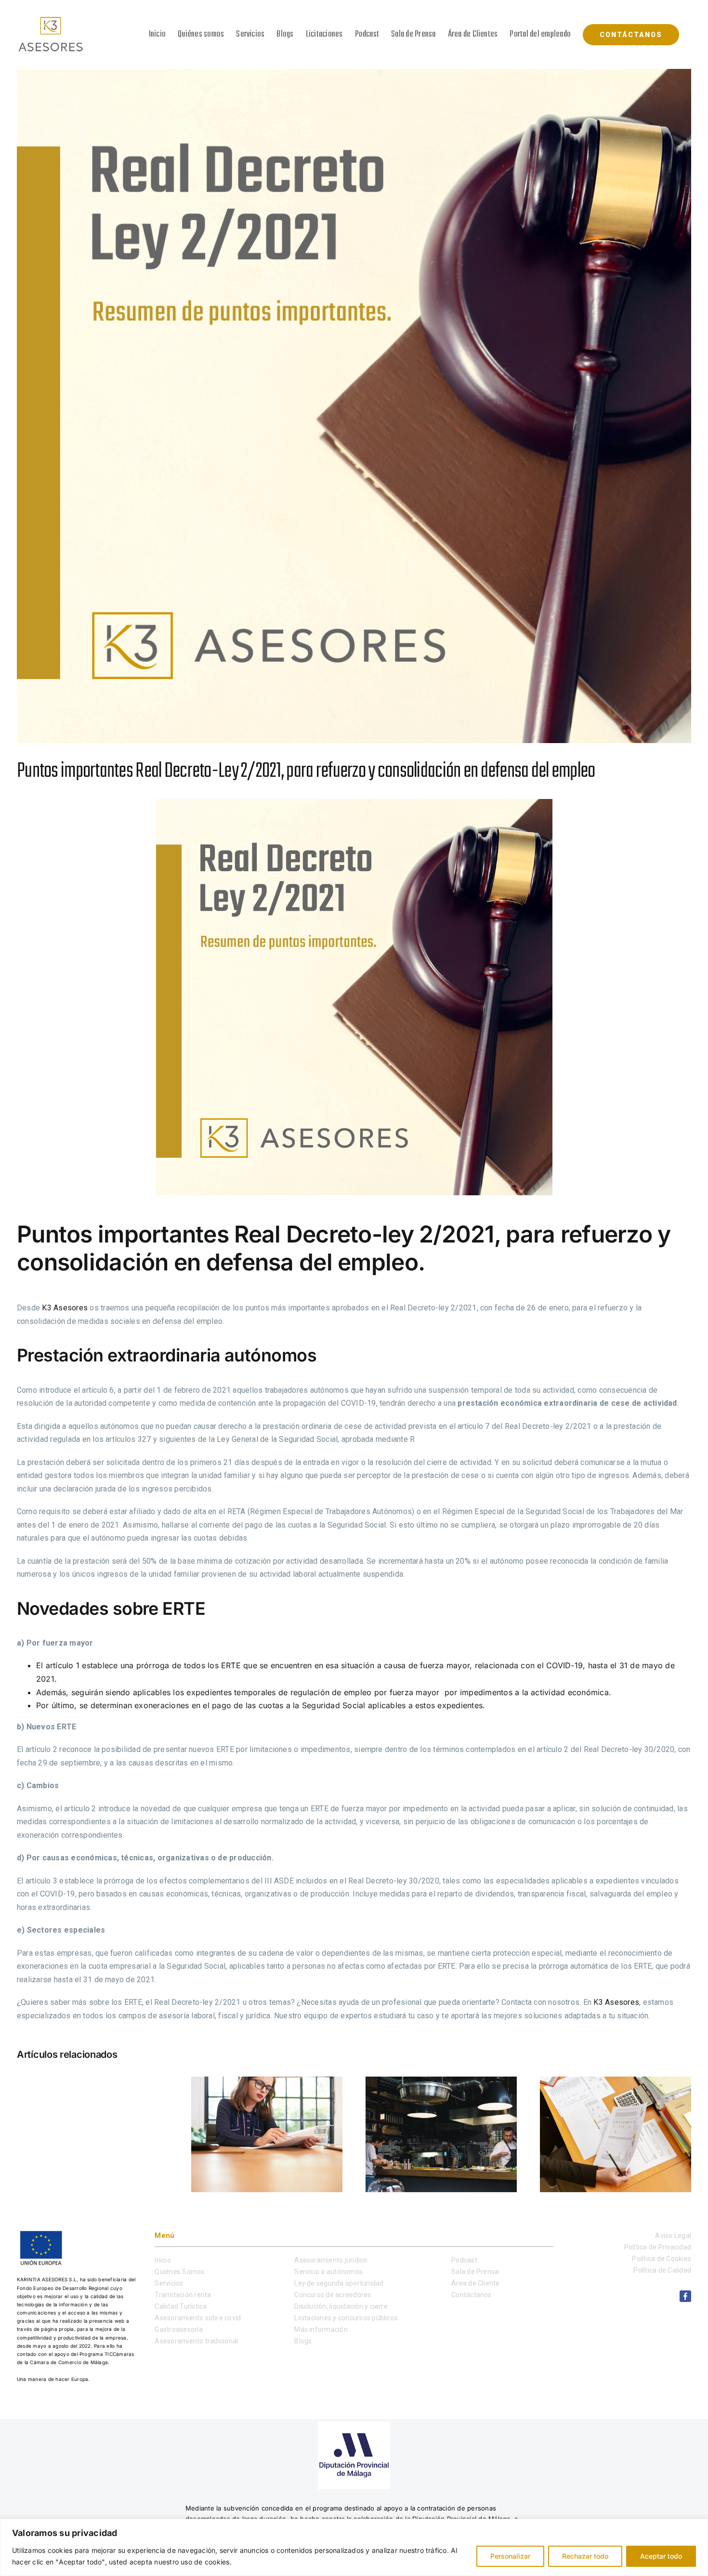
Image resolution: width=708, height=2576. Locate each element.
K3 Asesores (65, 1308)
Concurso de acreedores (333, 2295)
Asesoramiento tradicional (196, 2341)
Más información (321, 2329)
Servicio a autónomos (328, 2272)
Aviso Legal (673, 2236)
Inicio (163, 2260)
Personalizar (510, 2556)
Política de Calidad (662, 2270)
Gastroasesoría (178, 2329)
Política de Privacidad (658, 2247)
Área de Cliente (476, 2283)
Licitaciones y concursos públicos (346, 2318)
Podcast (464, 2260)
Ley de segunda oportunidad (339, 2283)
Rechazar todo (585, 2556)
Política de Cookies (662, 2259)
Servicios (169, 2283)
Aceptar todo (661, 2556)
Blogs (303, 2341)
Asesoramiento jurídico (331, 2260)
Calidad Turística (181, 2306)
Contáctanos (472, 2295)
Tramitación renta (183, 2295)
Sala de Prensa (475, 2272)
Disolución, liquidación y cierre (341, 2306)
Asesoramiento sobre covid (198, 2318)
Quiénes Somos (179, 2272)
